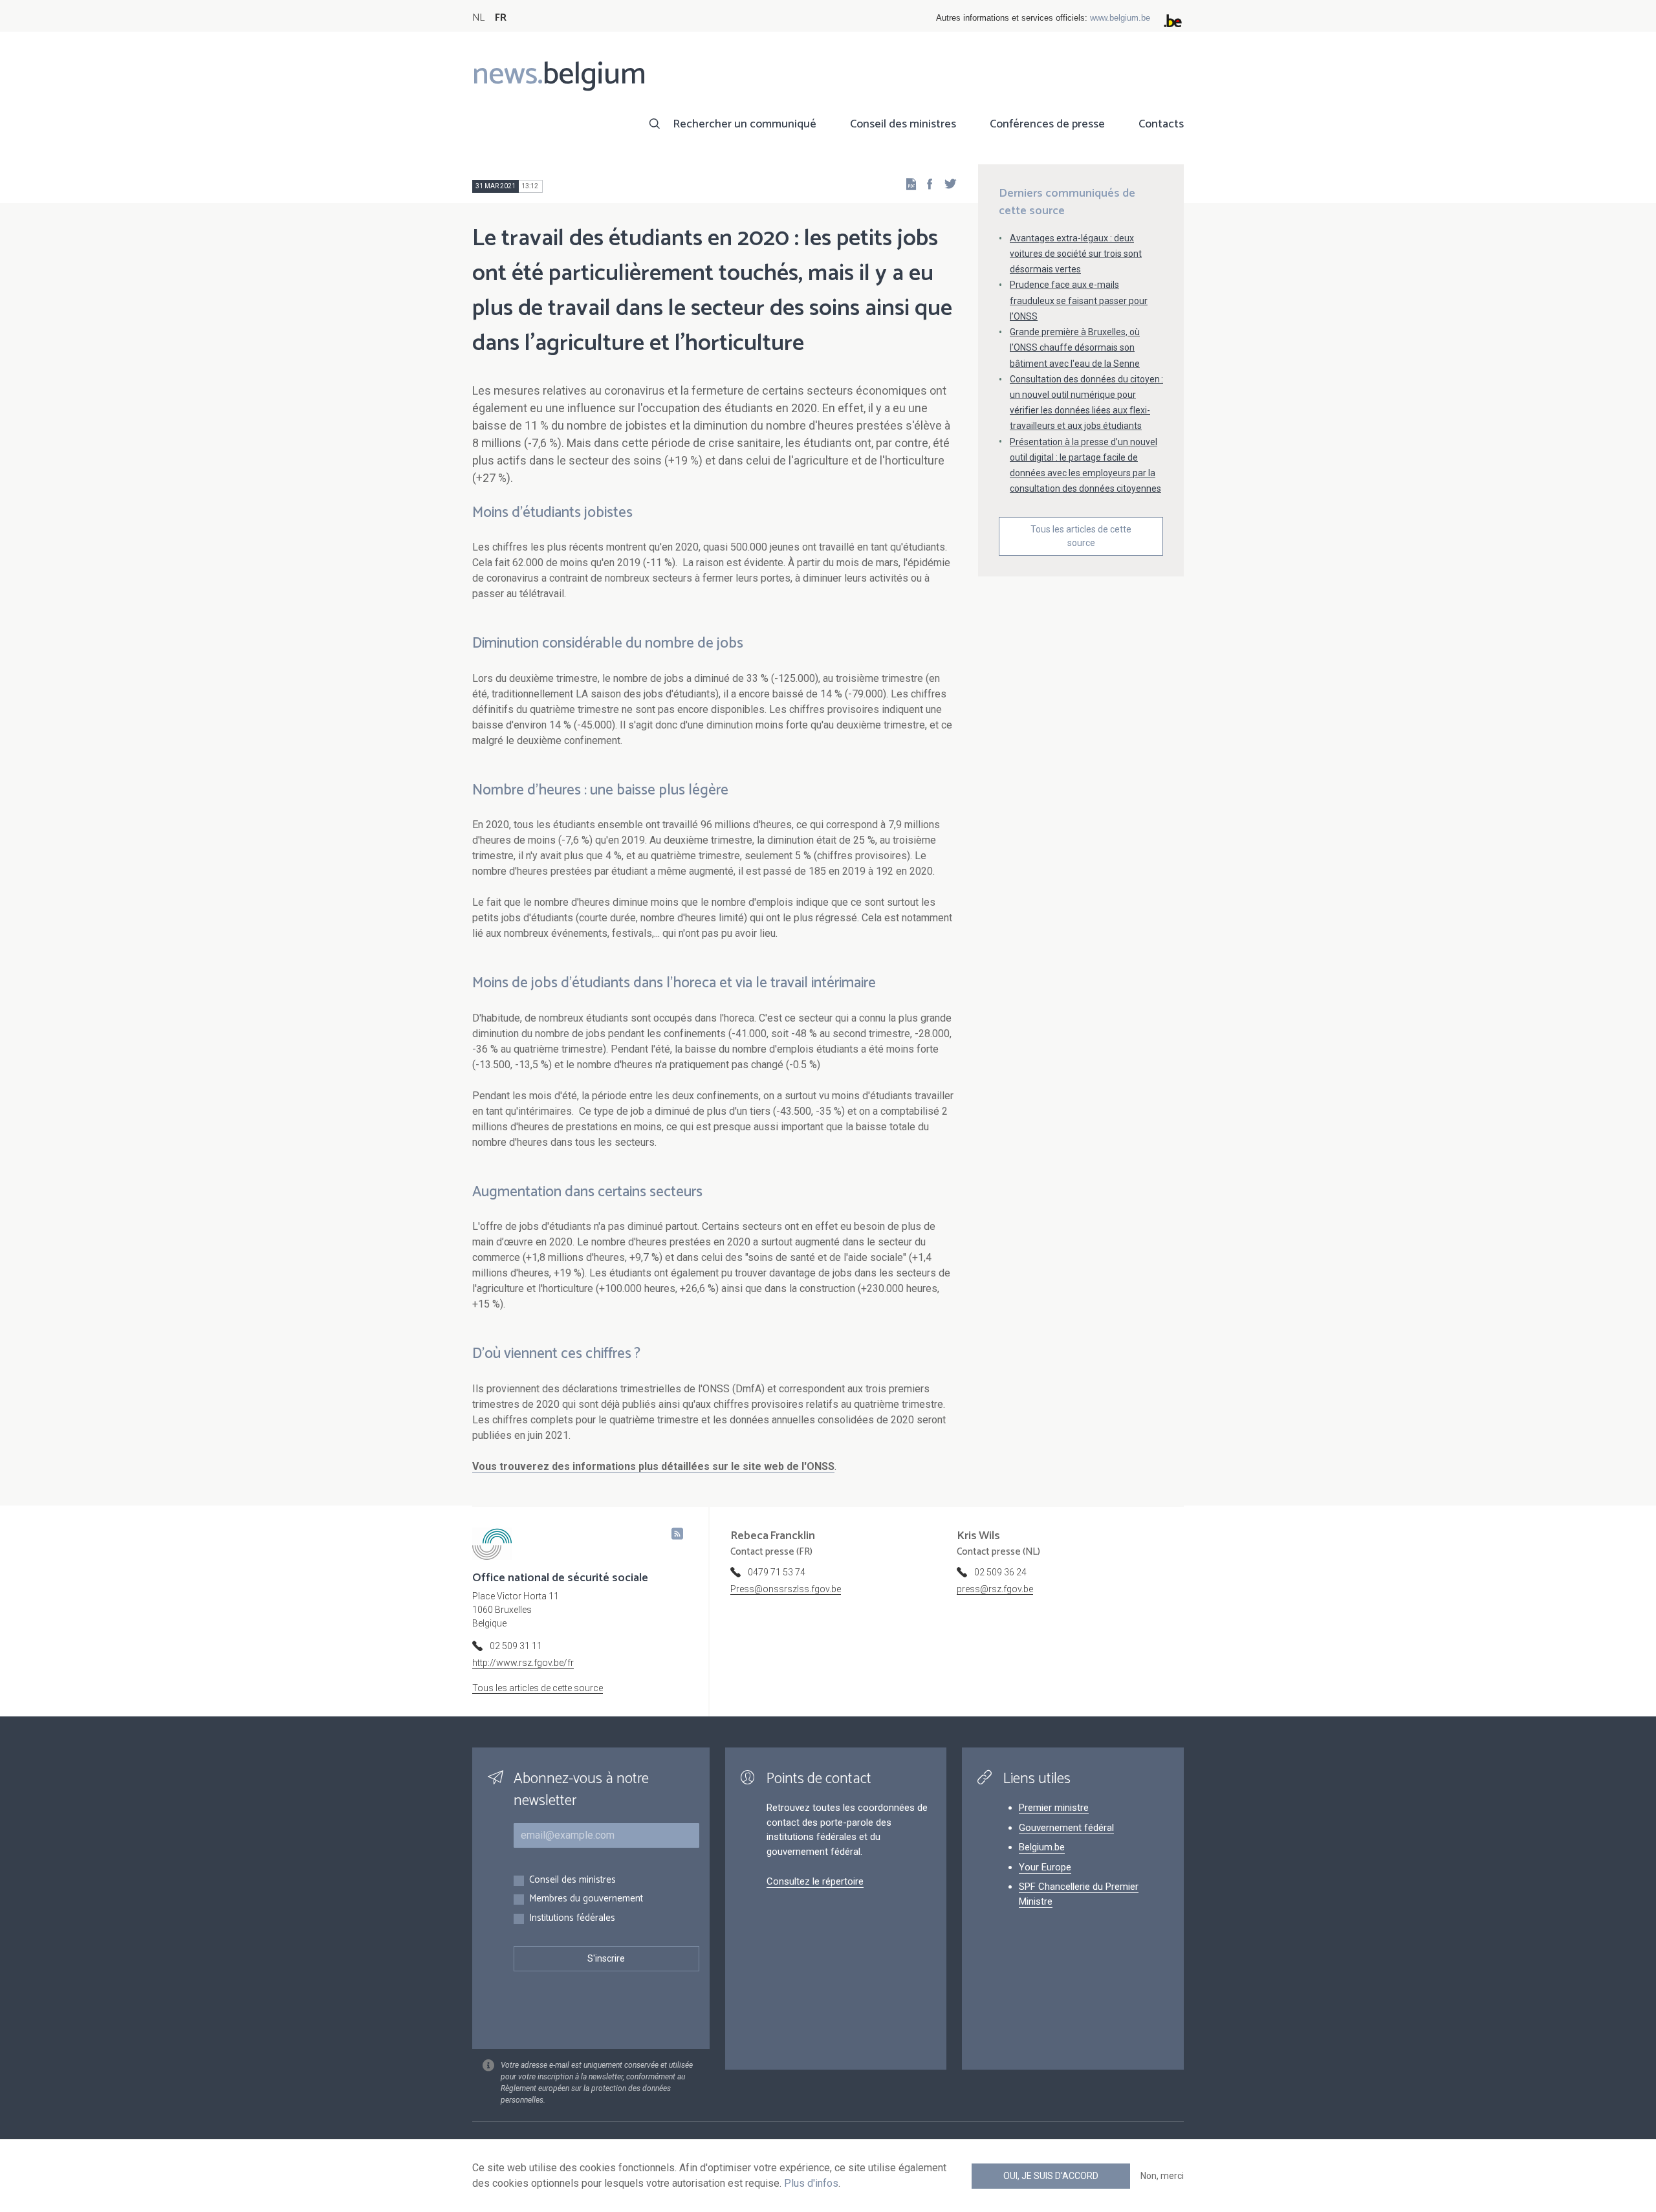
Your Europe (1045, 1867)
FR (501, 18)
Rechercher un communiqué (745, 124)
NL (478, 18)
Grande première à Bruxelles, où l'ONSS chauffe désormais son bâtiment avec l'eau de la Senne (1075, 347)
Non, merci (1162, 2176)
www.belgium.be (1120, 18)
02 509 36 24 (1000, 1572)
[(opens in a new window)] (926, 183)
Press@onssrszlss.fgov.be (786, 1589)
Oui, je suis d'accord (1051, 2176)
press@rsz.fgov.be (995, 1589)
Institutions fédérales (572, 1919)
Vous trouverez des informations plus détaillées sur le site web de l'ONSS (653, 1466)
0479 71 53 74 (777, 1572)
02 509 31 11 (516, 1646)
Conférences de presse (1047, 124)
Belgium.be (1042, 1847)
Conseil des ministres (903, 124)
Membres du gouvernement (586, 1899)
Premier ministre (1054, 1808)
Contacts (1161, 124)
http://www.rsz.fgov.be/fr (523, 1663)
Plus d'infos (811, 2183)
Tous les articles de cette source (1081, 536)
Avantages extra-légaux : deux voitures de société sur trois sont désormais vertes (1076, 254)
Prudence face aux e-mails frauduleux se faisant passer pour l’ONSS (1079, 300)
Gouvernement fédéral (1066, 1828)
